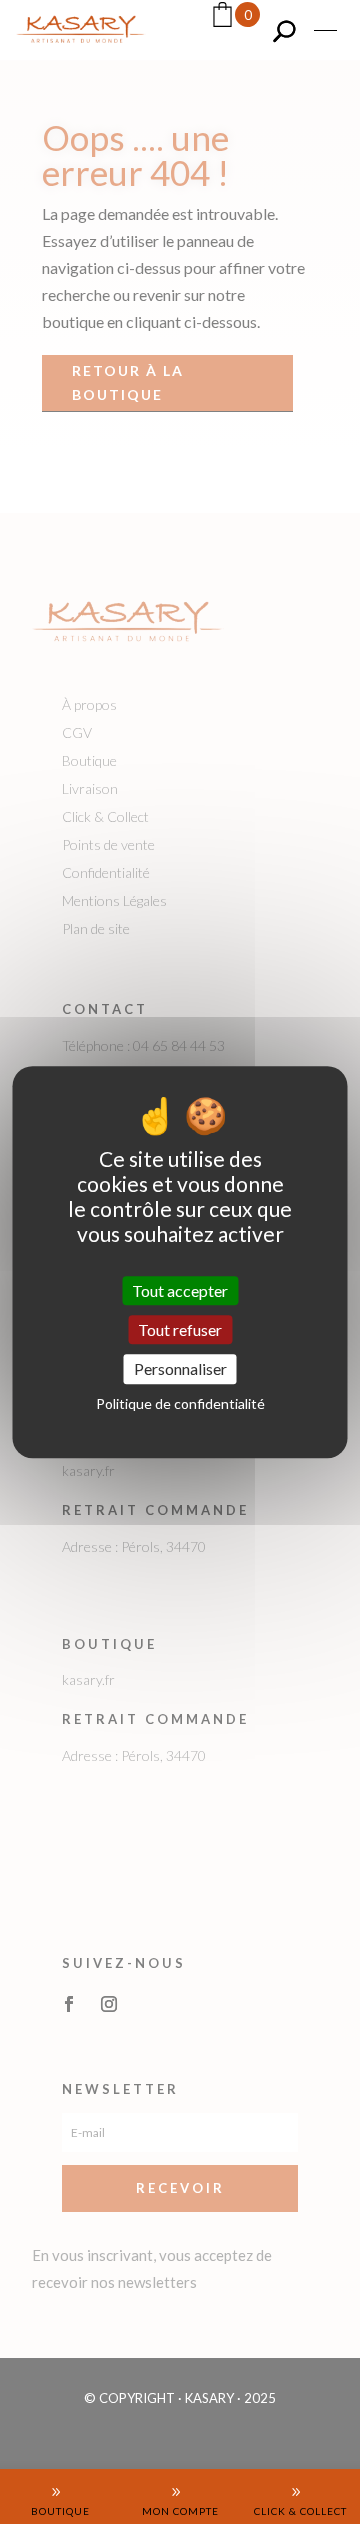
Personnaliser (180, 1369)
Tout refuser (180, 1329)
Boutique (60, 2511)
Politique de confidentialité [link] (180, 1403)
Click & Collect (300, 2511)
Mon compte (180, 2511)
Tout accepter (180, 1290)
